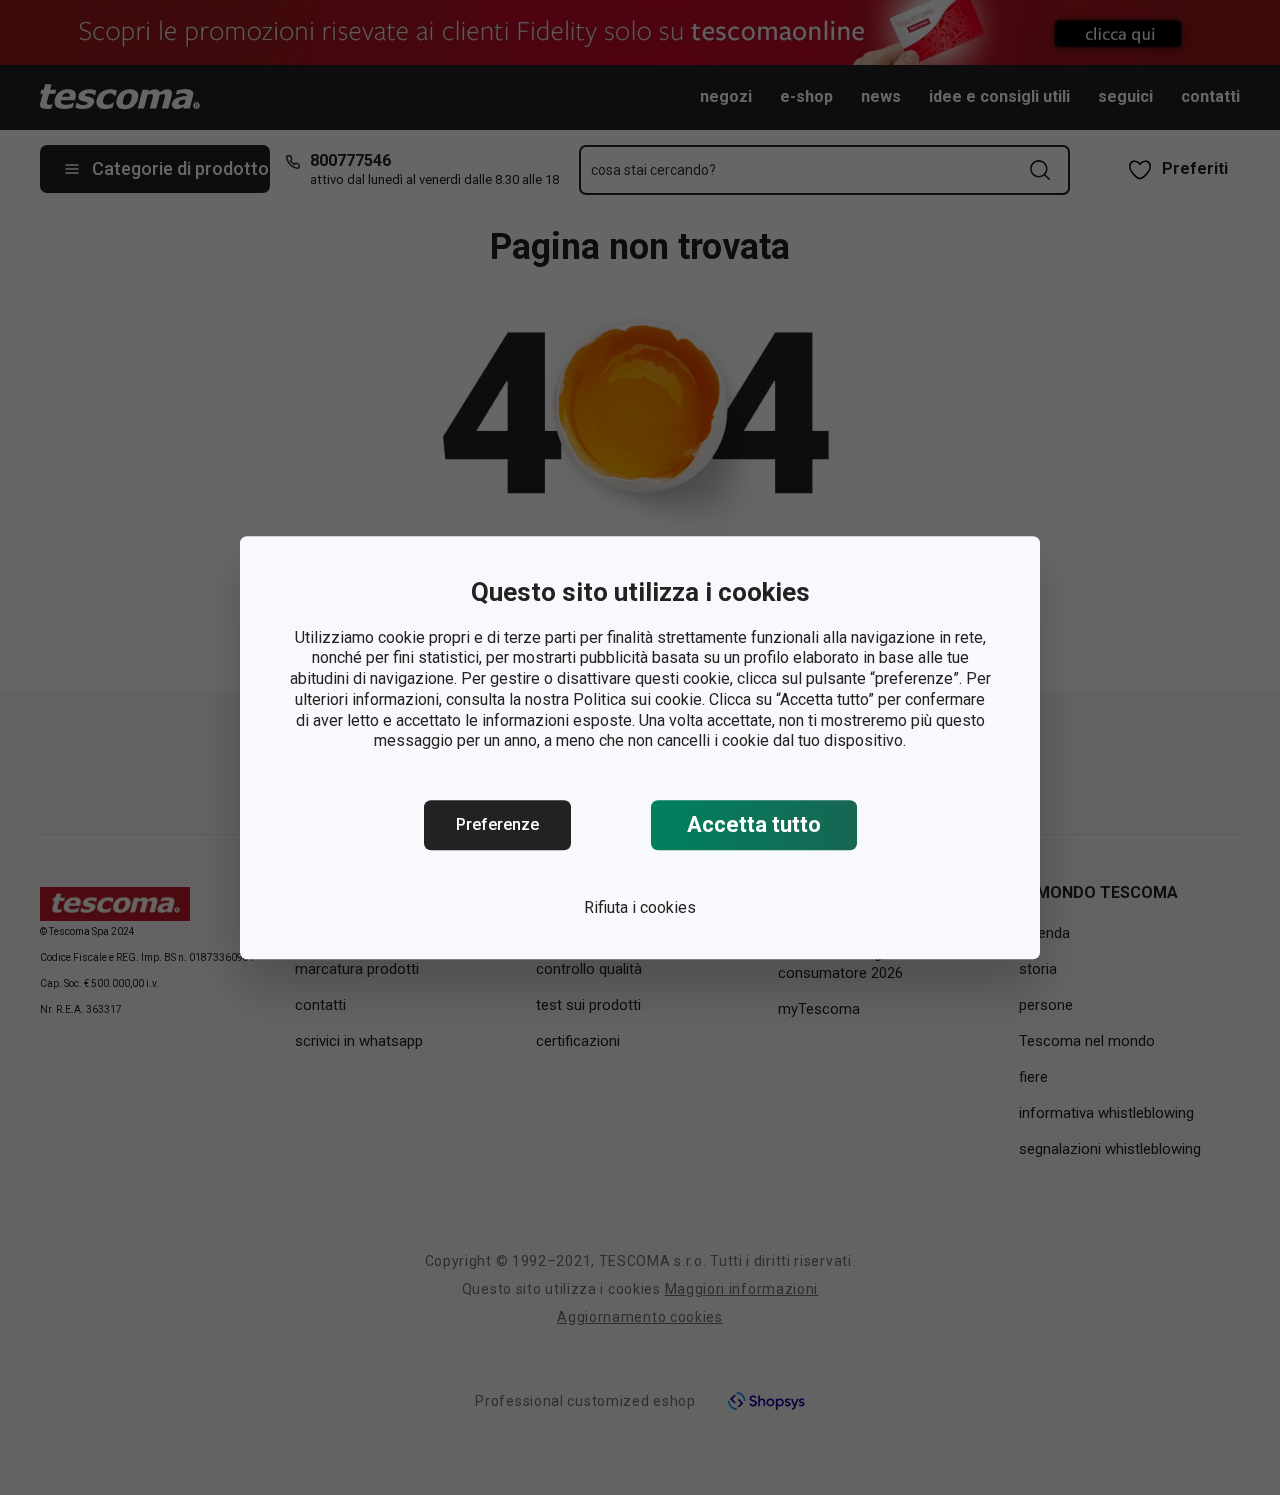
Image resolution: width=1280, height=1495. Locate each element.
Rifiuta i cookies (640, 907)
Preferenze (497, 824)
